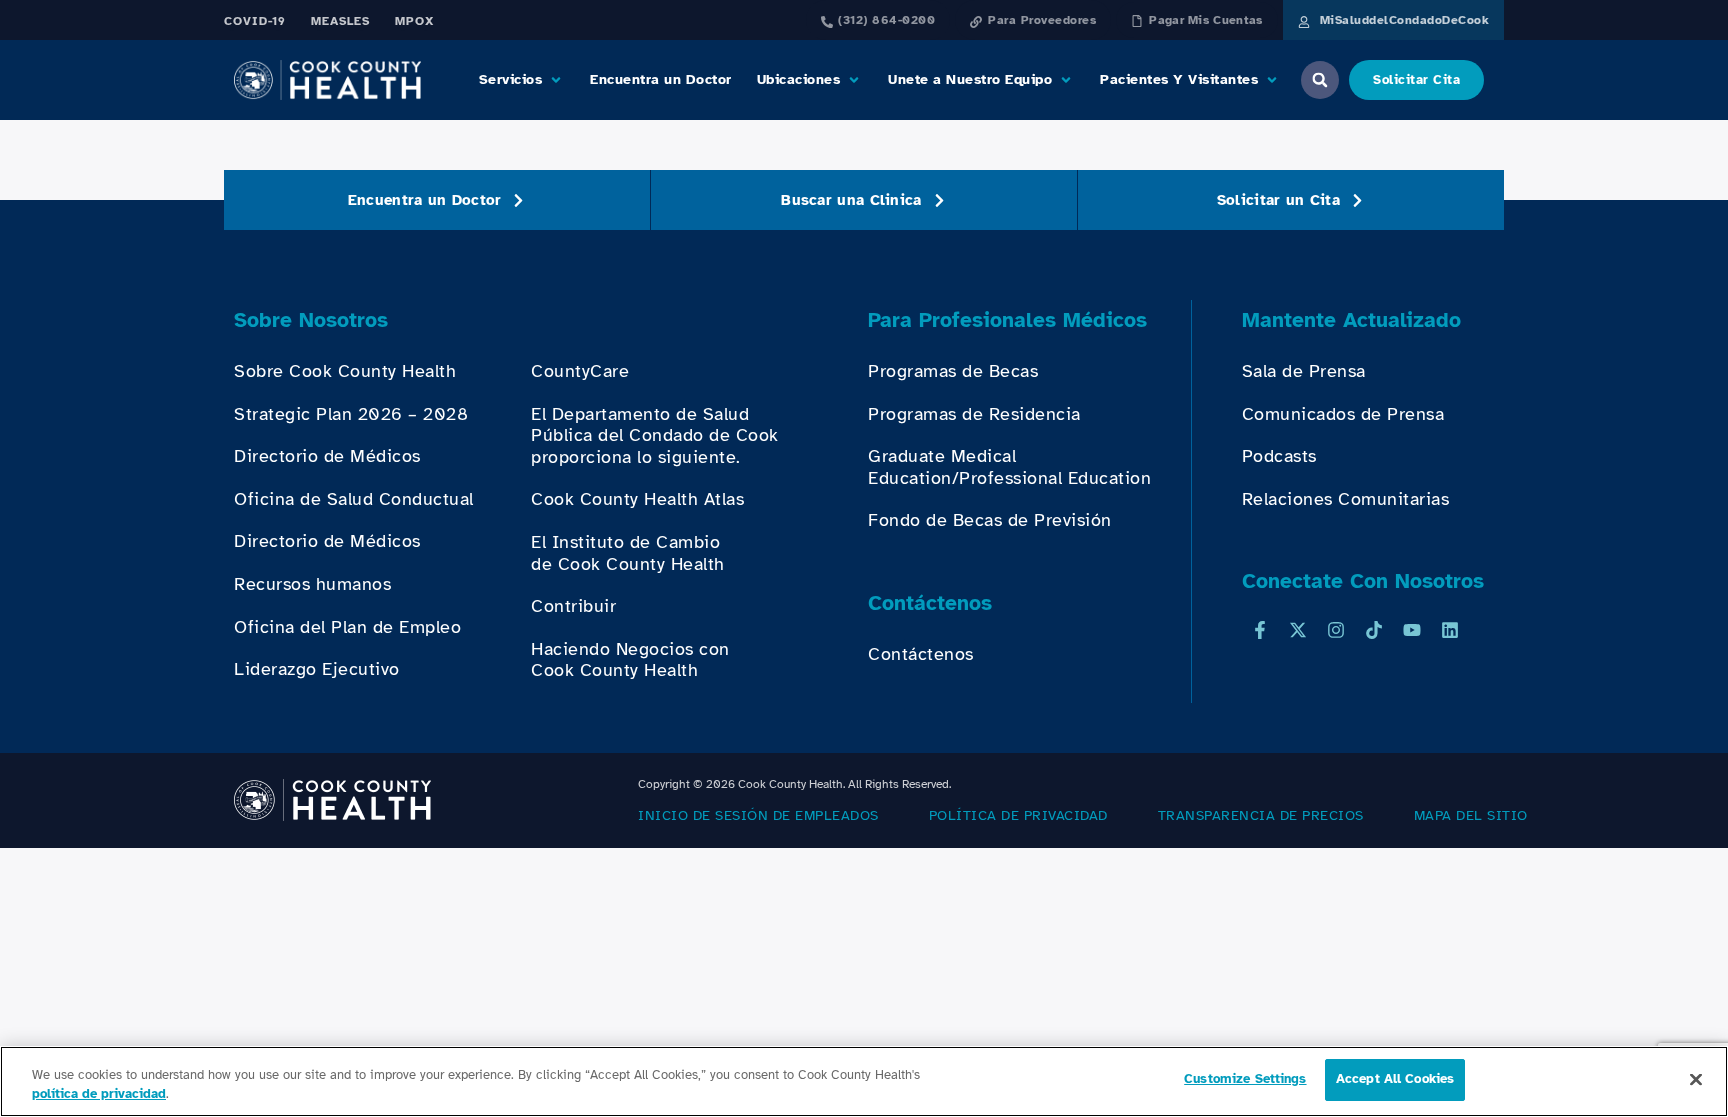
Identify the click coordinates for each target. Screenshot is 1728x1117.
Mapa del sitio (1471, 815)
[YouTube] (1412, 630)
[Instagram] (1336, 630)
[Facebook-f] (1260, 630)
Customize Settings (1245, 1079)
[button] (522, 80)
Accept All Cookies (1395, 1079)
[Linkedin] (1450, 630)
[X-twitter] (1298, 630)
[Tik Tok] (1374, 630)
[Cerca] (1696, 1079)
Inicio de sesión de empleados (758, 815)
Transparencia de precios (1261, 815)
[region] (864, 1081)
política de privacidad (1018, 815)
